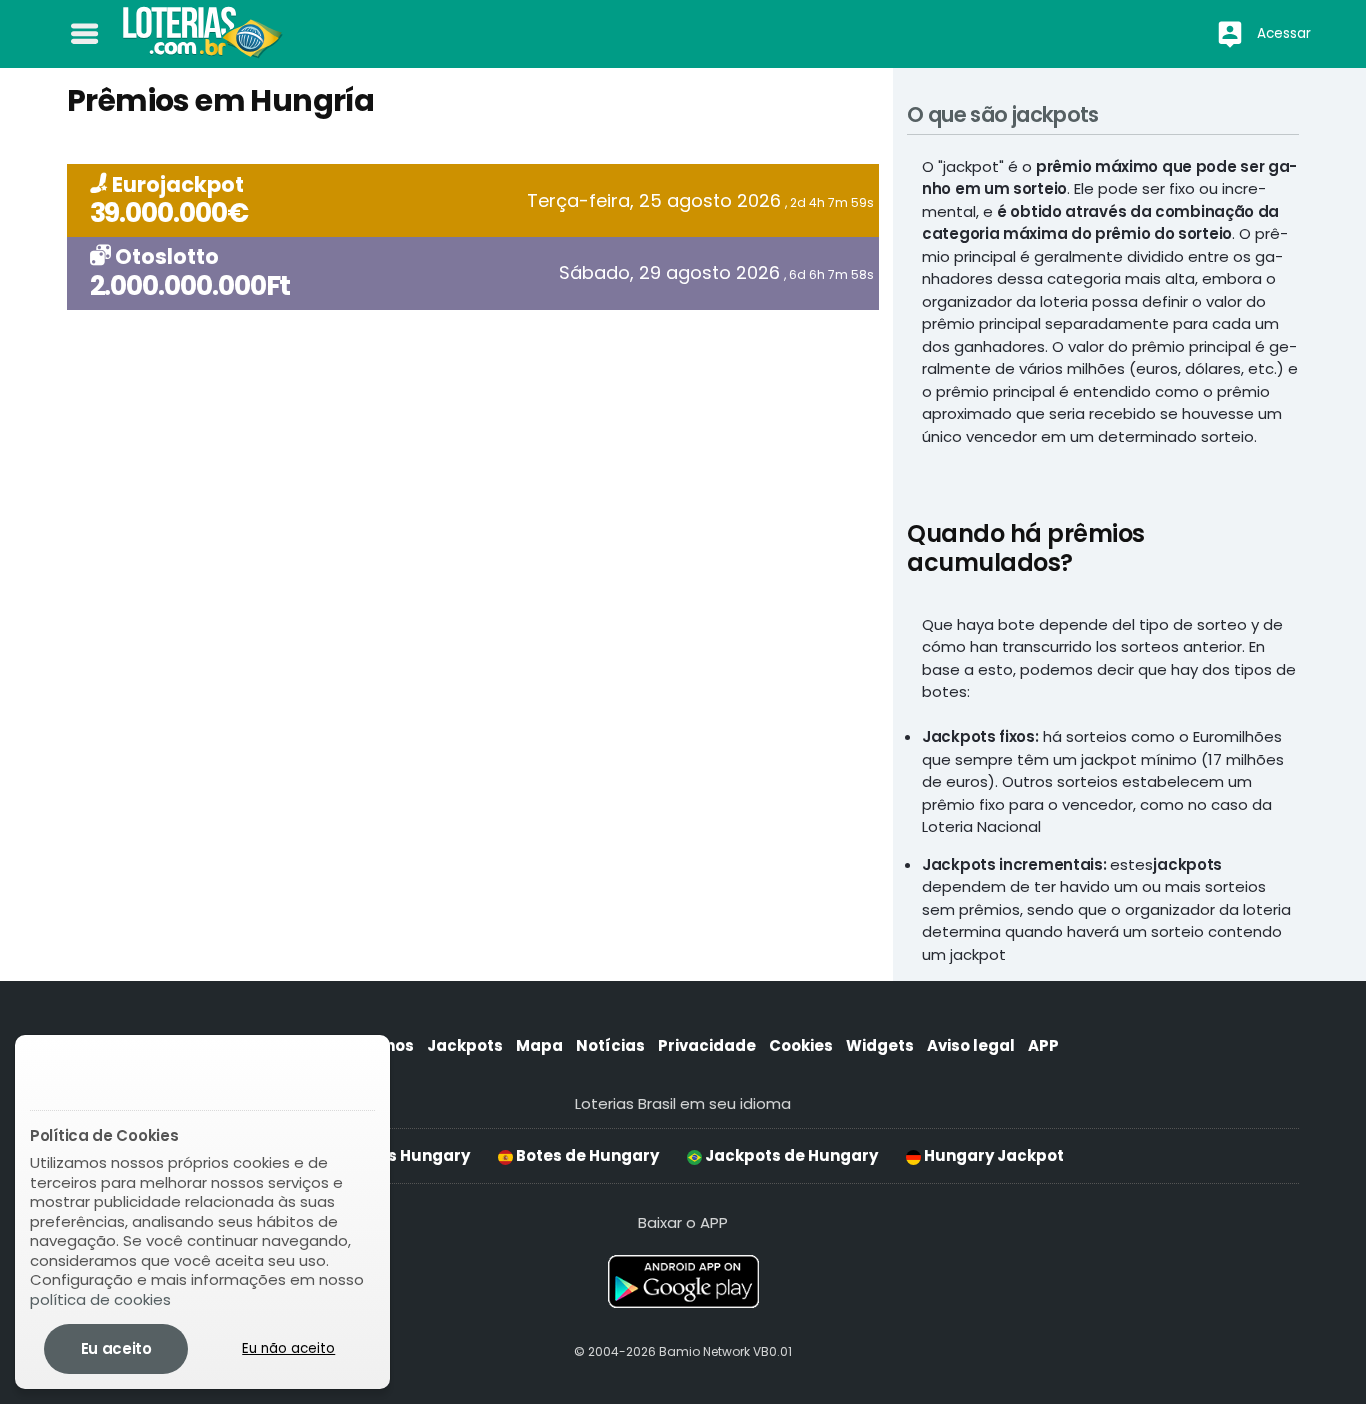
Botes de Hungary (586, 1155)
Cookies (801, 1045)
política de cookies (100, 1299)
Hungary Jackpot (992, 1155)
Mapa (539, 1045)
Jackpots (465, 1045)
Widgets (880, 1045)
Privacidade (707, 1045)
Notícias (610, 1045)
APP (1043, 1045)
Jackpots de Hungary (790, 1155)
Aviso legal (971, 1045)
